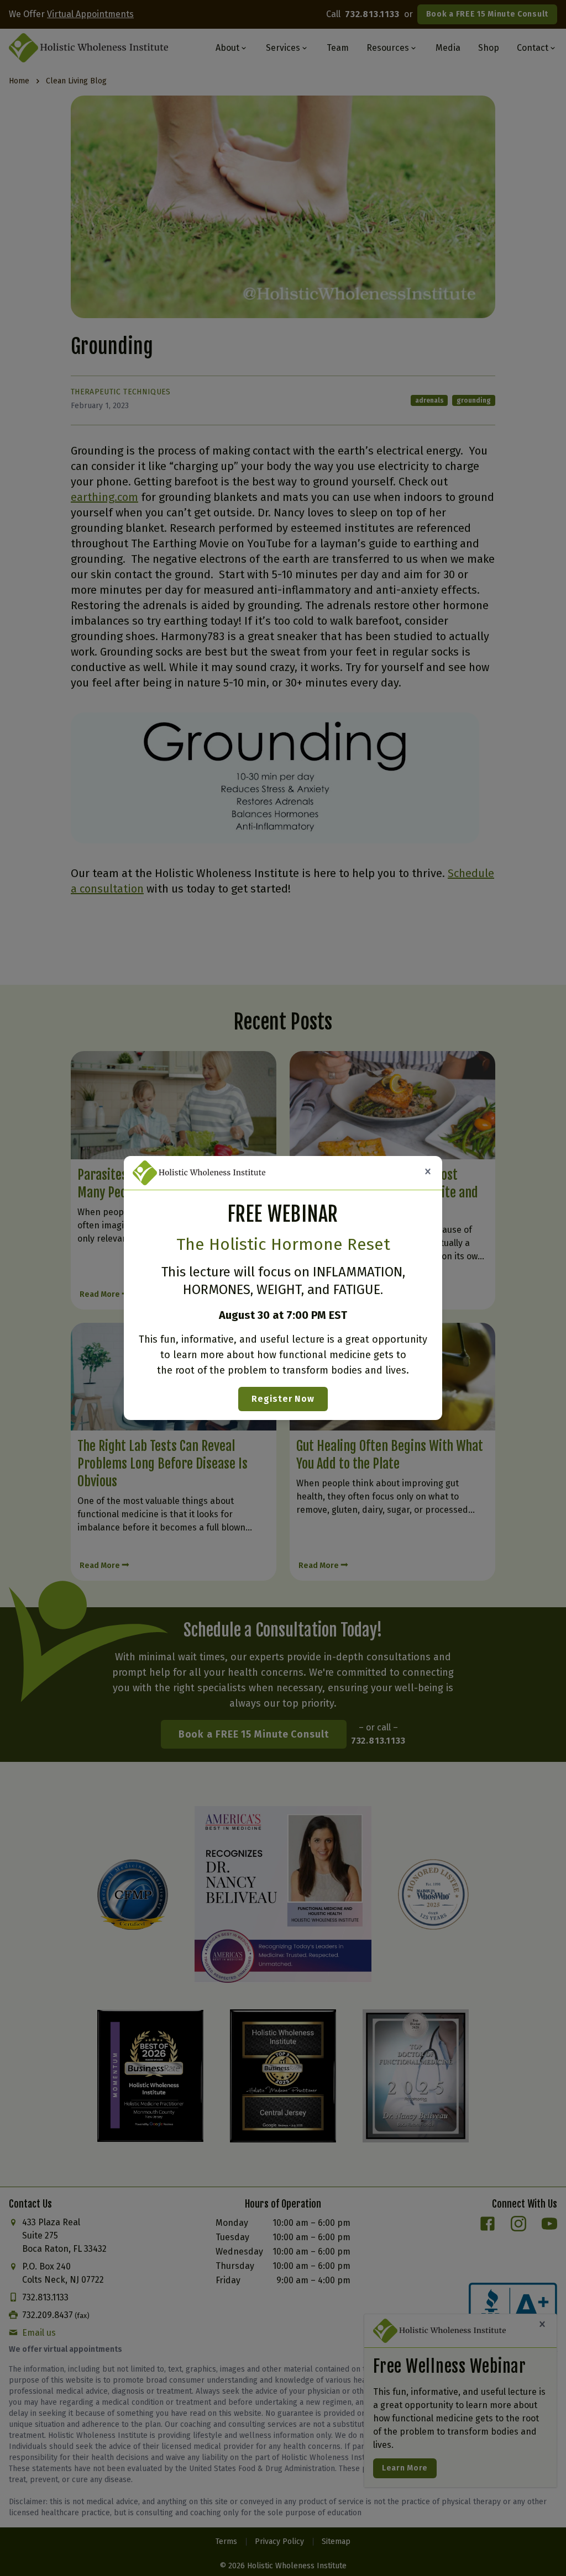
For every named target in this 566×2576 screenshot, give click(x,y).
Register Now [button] (283, 1399)
